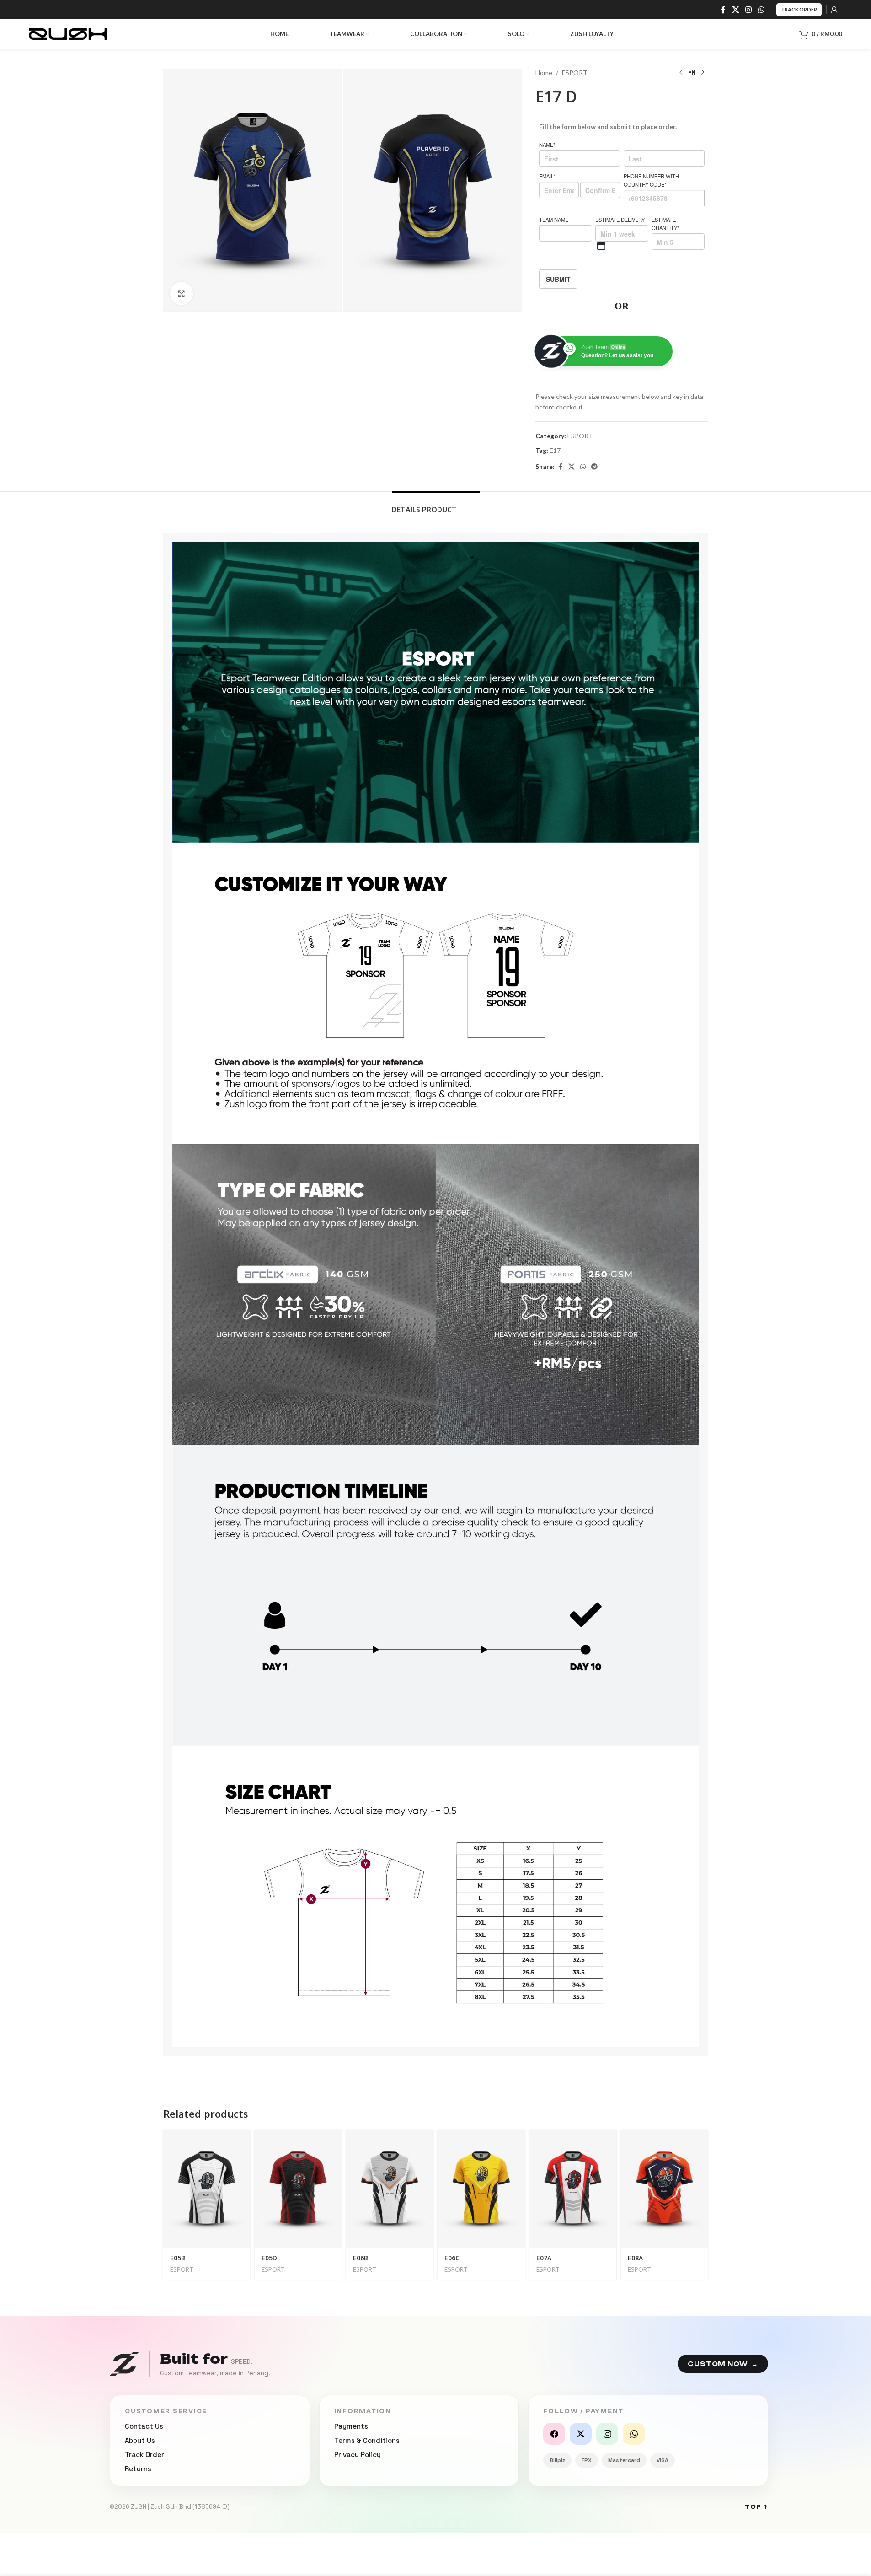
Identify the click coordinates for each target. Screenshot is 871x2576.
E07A (544, 2258)
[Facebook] (554, 2434)
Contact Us (144, 2426)
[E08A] (664, 2189)
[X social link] (735, 10)
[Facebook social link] (723, 10)
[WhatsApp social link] (761, 10)
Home (544, 73)
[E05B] (207, 2189)
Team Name (554, 220)
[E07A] (573, 2189)
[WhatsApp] (634, 2434)
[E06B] (390, 2189)
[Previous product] (681, 73)
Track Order (799, 9)
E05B (178, 2258)
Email (547, 176)
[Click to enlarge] (182, 293)
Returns (138, 2469)
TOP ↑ (756, 2507)
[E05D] (298, 2189)
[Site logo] (68, 33)
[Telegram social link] (594, 467)
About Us (140, 2440)
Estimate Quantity (665, 224)
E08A (635, 2258)
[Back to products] (692, 73)
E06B (361, 2258)
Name (547, 145)
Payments (351, 2426)
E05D (269, 2258)
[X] (581, 2434)
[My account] (834, 10)
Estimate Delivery (620, 220)
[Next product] (703, 73)
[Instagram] (607, 2434)
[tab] (436, 505)
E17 (555, 450)
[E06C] (481, 2189)
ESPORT (575, 73)
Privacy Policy (358, 2455)
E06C (452, 2258)
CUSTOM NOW (723, 2364)
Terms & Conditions (367, 2440)
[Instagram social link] (749, 10)
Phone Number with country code (651, 180)
